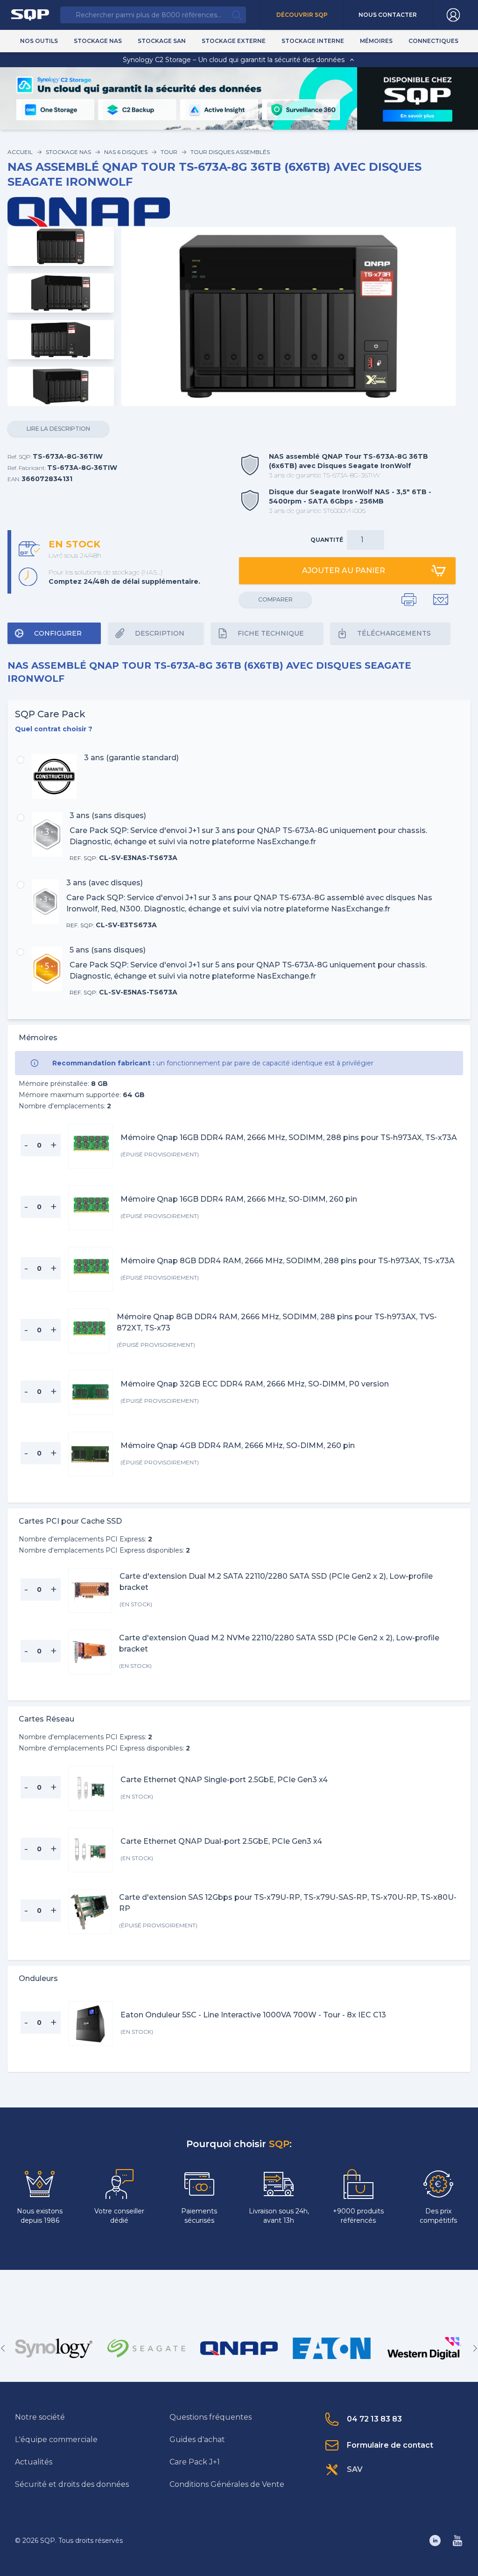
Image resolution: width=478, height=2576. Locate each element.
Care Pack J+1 (195, 2462)
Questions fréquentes (211, 2417)
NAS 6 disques (126, 152)
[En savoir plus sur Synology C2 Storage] (418, 115)
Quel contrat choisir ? (54, 729)
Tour (169, 152)
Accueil (20, 152)
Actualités (34, 2462)
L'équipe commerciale (56, 2439)
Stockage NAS (68, 152)
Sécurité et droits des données (72, 2484)
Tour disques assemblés (230, 152)
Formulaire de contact (390, 2445)
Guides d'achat (197, 2439)
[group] (54, 2348)
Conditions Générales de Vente (227, 2484)
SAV (355, 2469)
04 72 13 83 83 (374, 2419)
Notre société (40, 2417)
